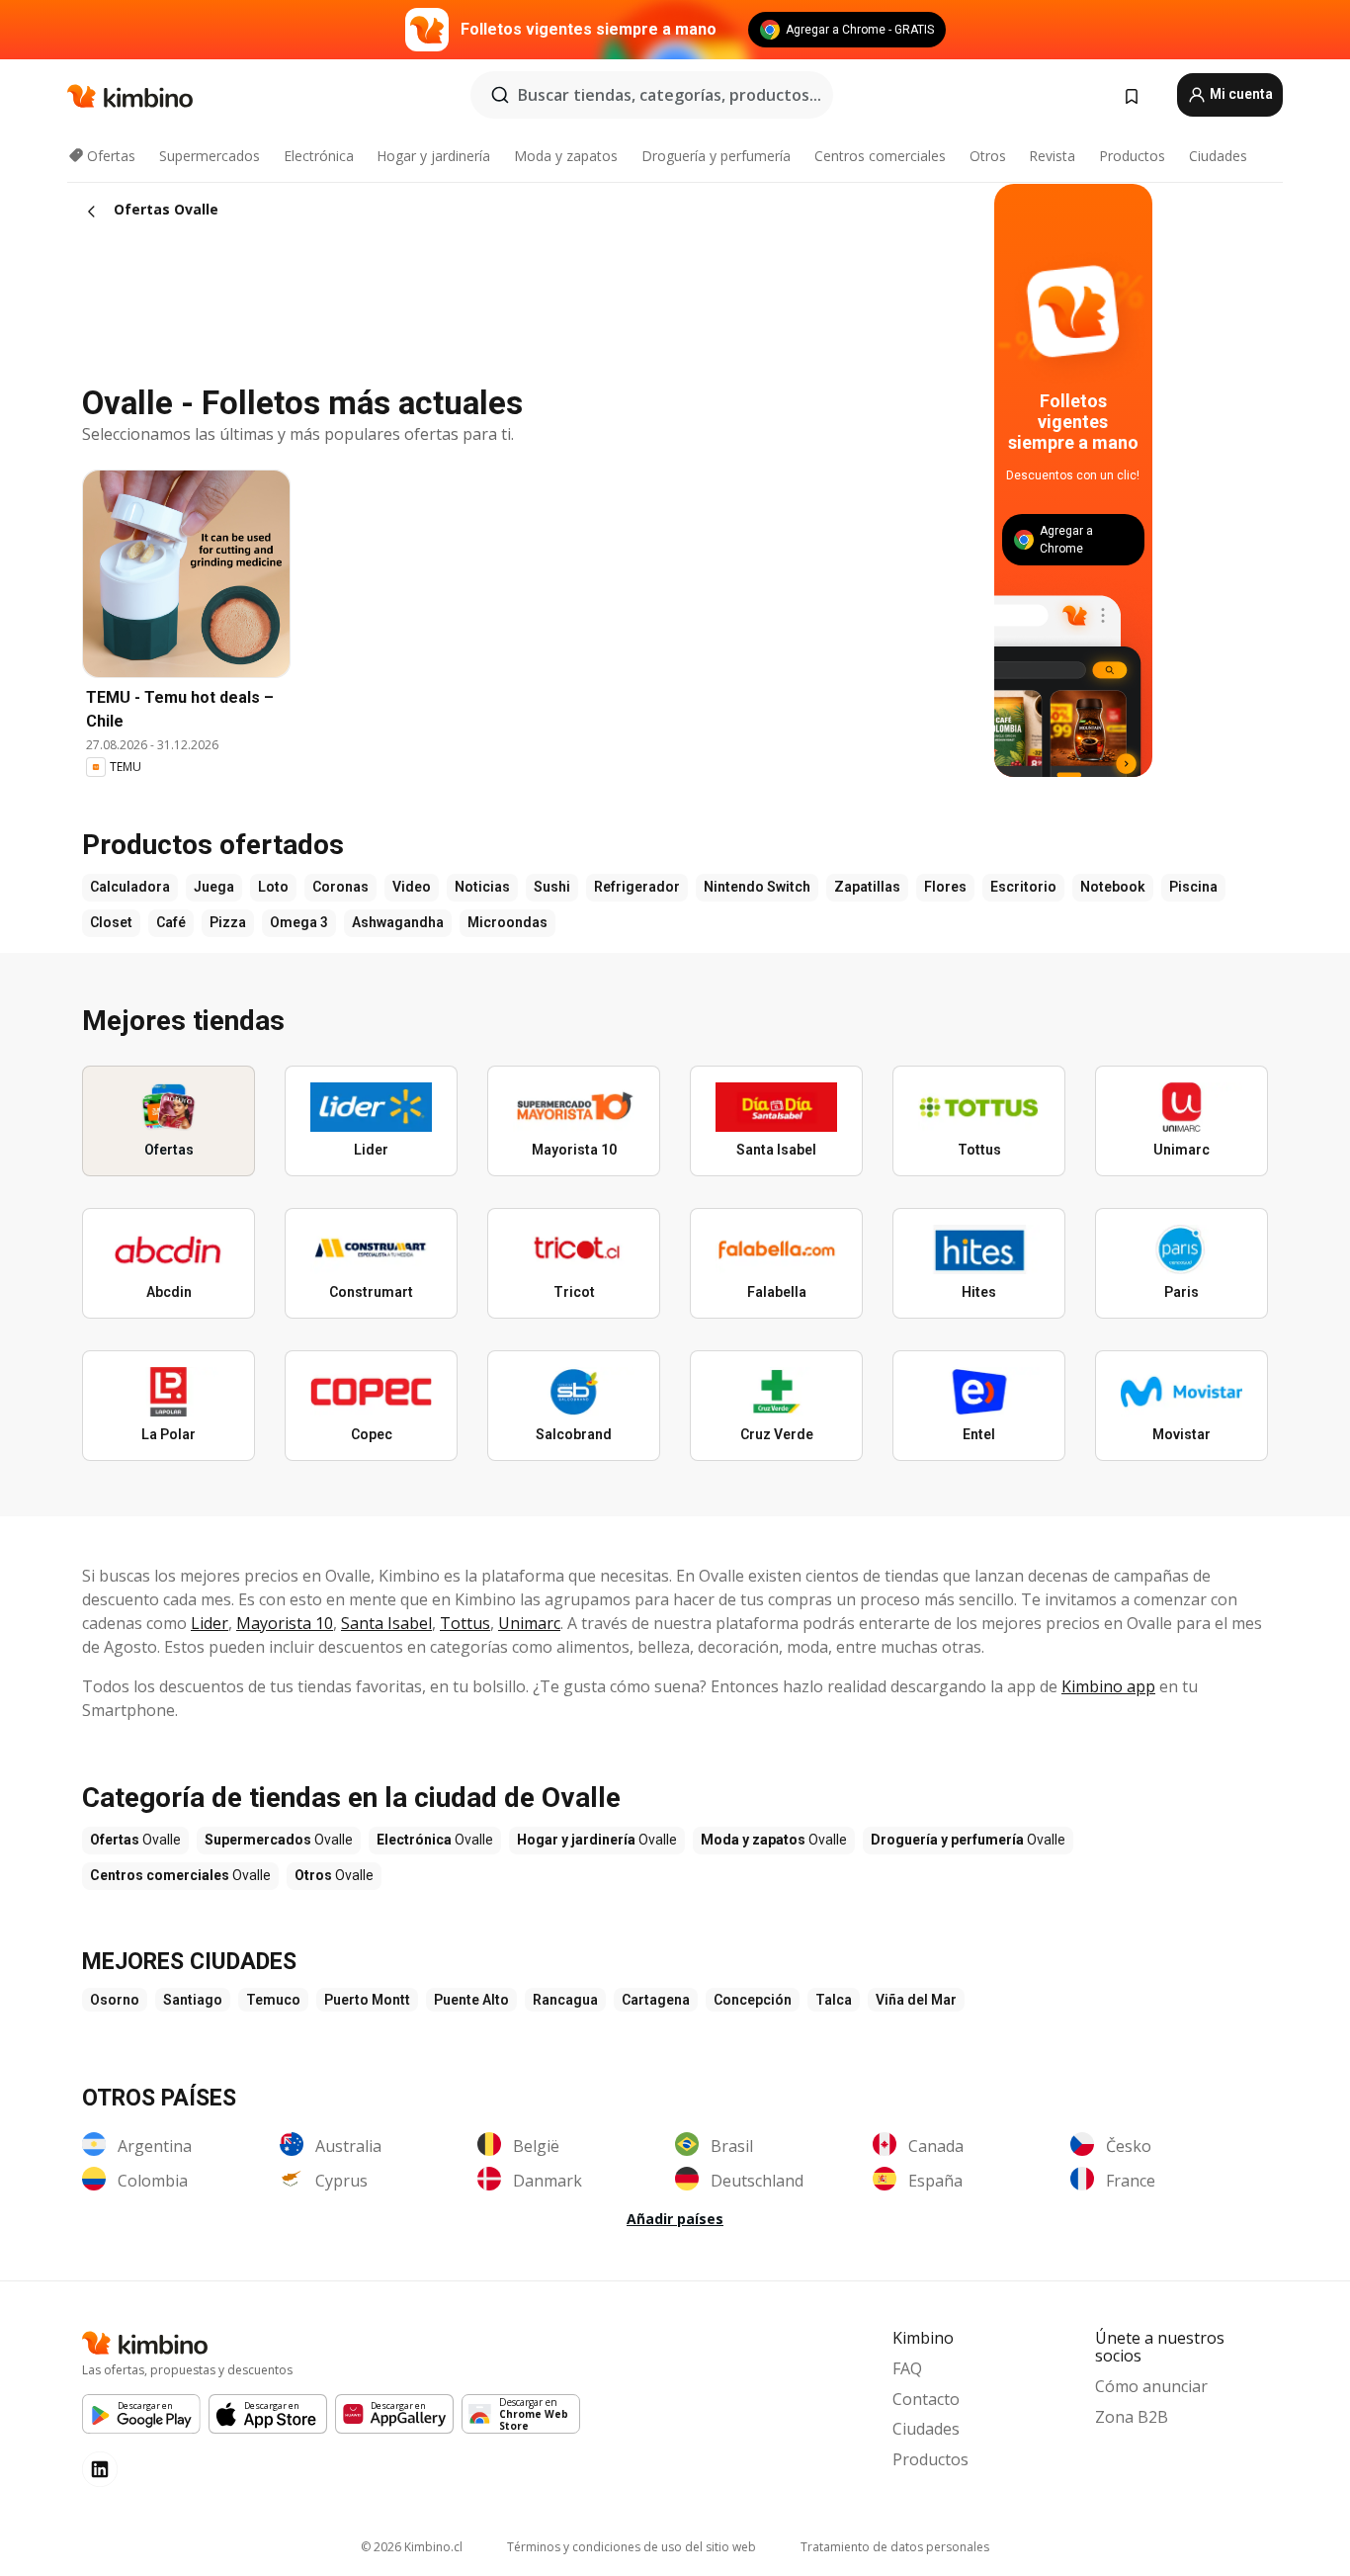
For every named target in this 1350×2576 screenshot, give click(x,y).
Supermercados (210, 156)
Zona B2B (1132, 2417)
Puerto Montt (367, 2000)
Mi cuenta (1240, 94)
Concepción (753, 2000)
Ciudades (1218, 156)
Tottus (465, 1623)
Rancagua (565, 2000)
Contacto (926, 2399)
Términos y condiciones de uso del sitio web (632, 2547)
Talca (834, 2000)
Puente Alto (471, 2000)
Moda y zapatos (566, 156)
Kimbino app (1108, 1686)
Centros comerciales (880, 156)
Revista (1052, 156)
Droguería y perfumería (716, 156)
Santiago (193, 2000)
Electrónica (319, 156)
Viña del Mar (916, 2000)
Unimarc (529, 1623)
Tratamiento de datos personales (895, 2547)
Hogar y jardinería (433, 156)
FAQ (907, 2368)
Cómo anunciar (1151, 2386)
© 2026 (412, 2547)
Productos (1132, 156)
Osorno (115, 2000)
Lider (210, 1623)
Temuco (273, 2000)
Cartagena (656, 2000)
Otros (988, 156)
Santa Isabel (386, 1623)
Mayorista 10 (285, 1623)
